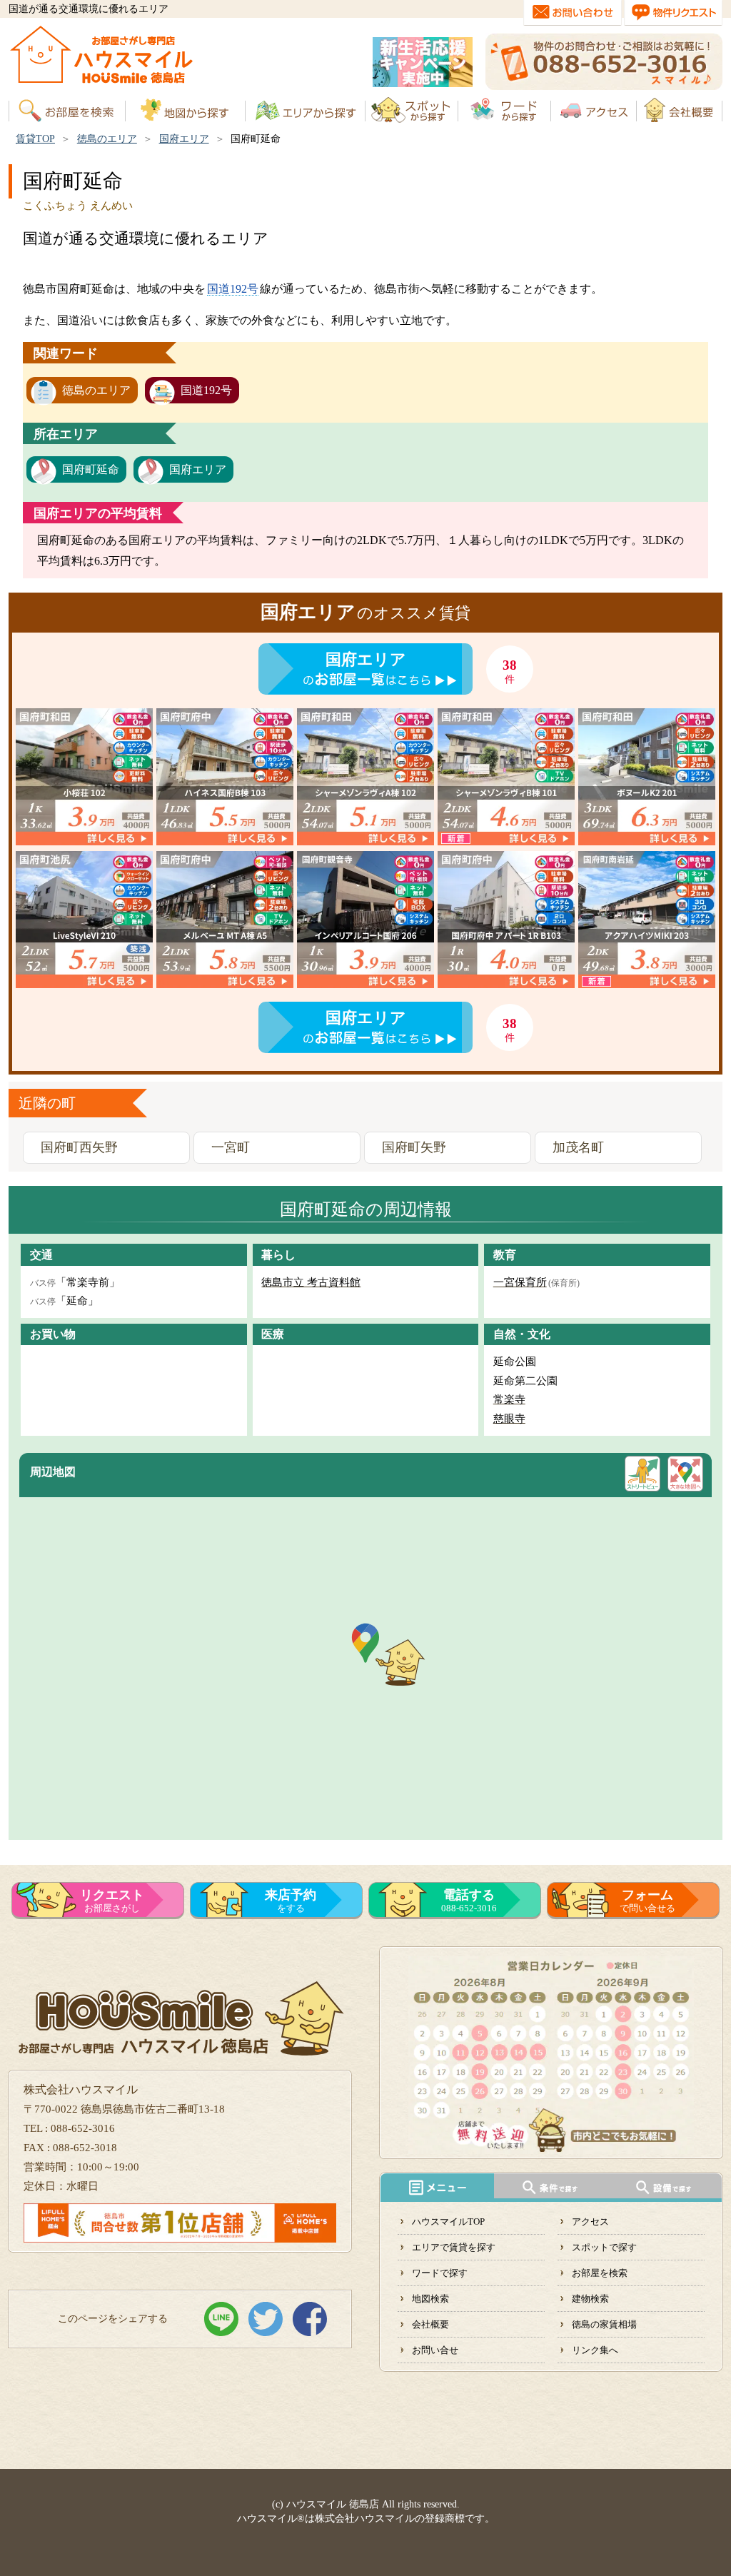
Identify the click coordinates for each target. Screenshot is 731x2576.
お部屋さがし (112, 1901)
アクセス (590, 2222)
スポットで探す (604, 2247)
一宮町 (231, 1147)
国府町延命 (91, 469)
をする (291, 1901)
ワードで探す (440, 2273)
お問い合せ (435, 2350)
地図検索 (430, 2299)
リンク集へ (595, 2350)
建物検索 (590, 2299)
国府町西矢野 (79, 1147)
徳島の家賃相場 (604, 2324)
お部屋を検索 (600, 2273)
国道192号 (233, 289)
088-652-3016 (469, 1901)
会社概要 (430, 2324)
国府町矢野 (414, 1147)
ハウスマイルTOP (448, 2222)
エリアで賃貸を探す (454, 2247)
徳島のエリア (107, 139)
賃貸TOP (35, 139)
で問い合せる (647, 1901)
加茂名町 (578, 1147)
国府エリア (184, 139)
